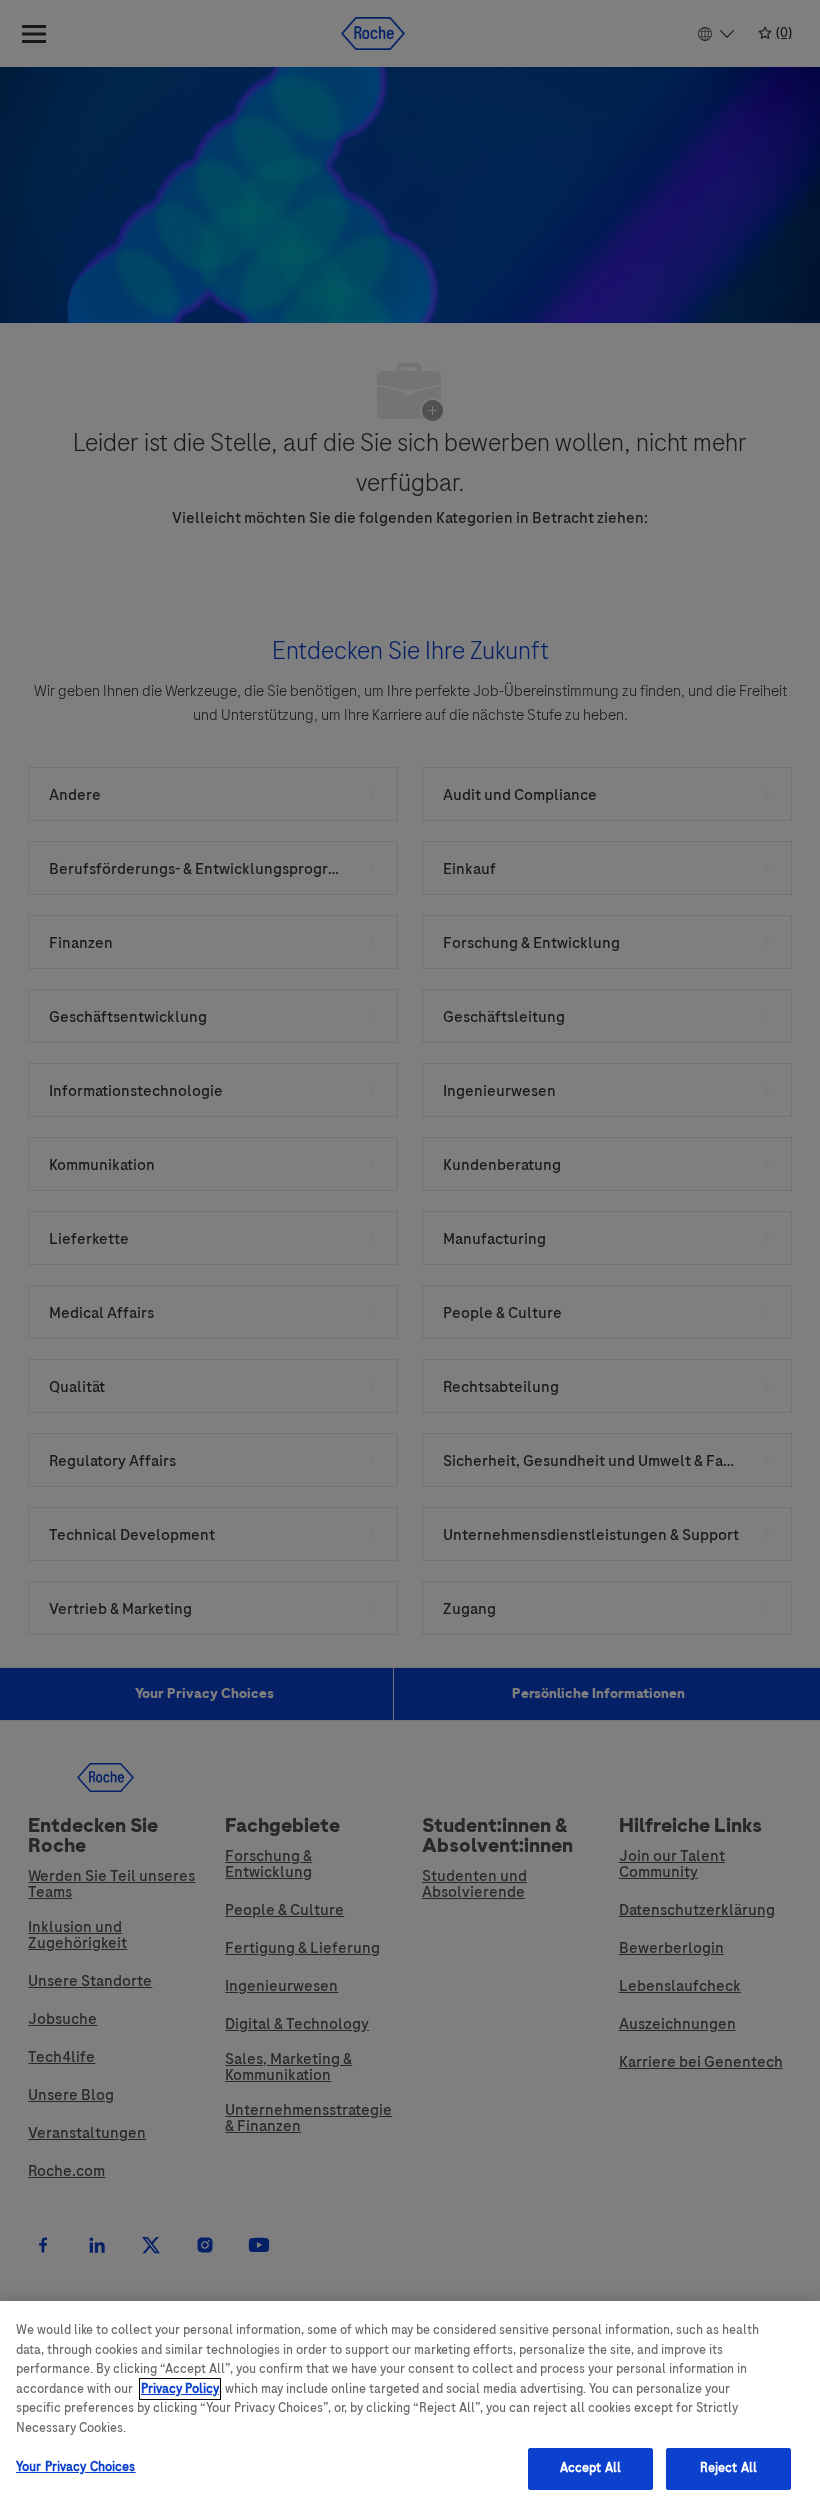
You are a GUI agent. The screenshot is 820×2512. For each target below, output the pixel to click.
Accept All (590, 2468)
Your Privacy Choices (76, 2467)
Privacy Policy (180, 2389)
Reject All (728, 2468)
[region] (410, 2406)
